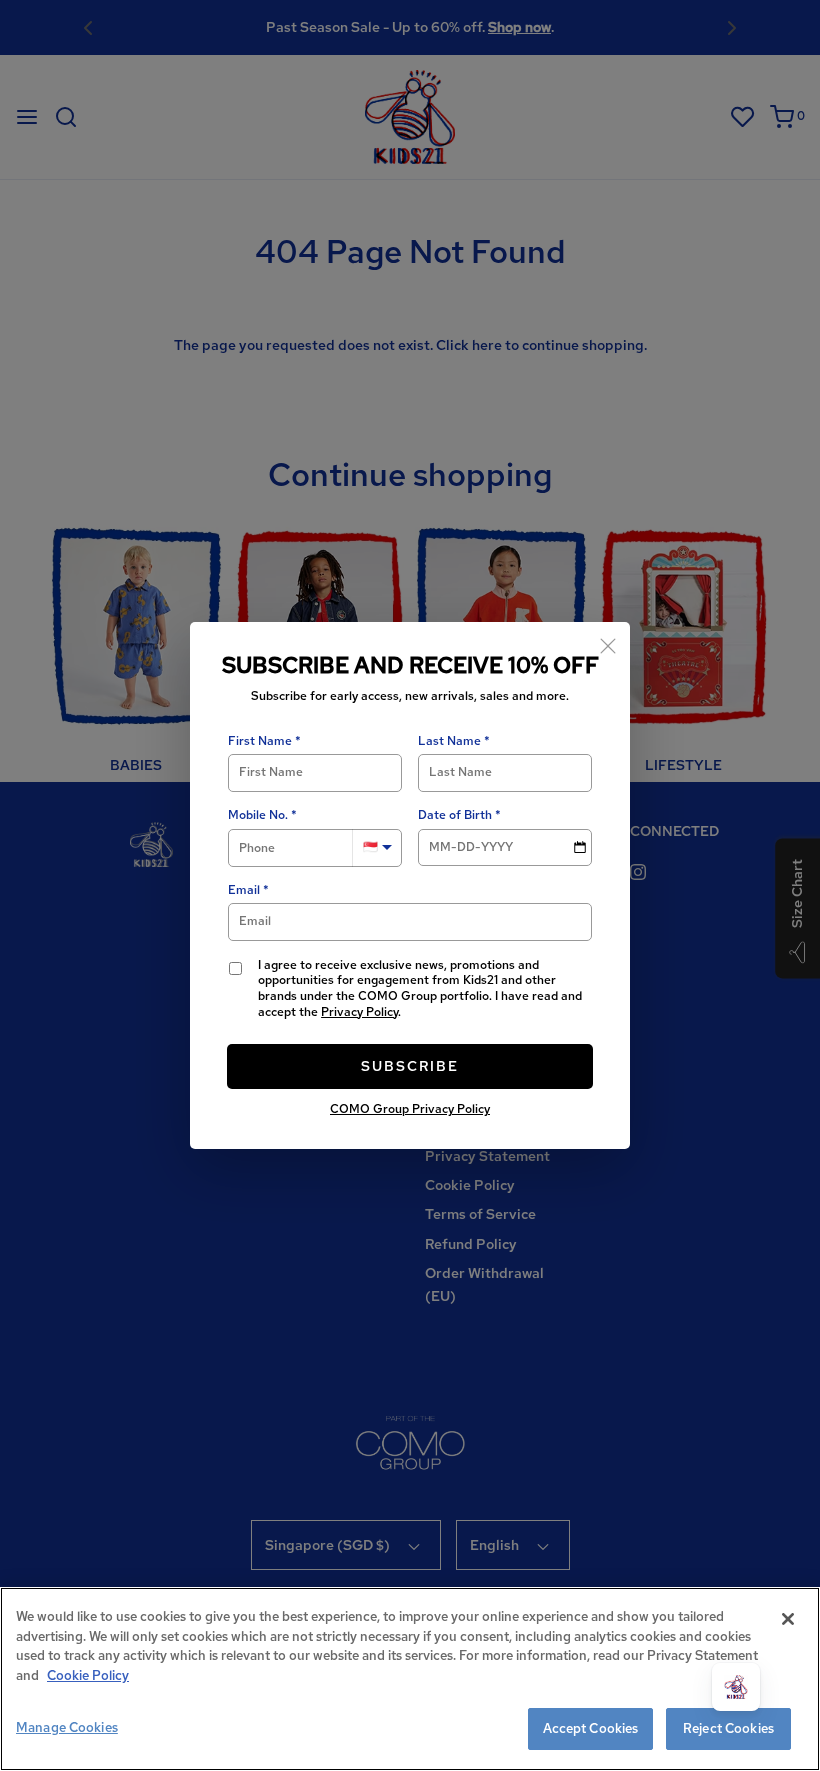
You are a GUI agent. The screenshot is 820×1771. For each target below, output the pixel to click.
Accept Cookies (591, 1728)
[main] (410, 1679)
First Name (260, 741)
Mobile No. (258, 815)
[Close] (608, 644)
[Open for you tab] (736, 1687)
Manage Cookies (67, 1727)
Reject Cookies (728, 1728)
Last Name (449, 741)
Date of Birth (455, 815)
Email (244, 890)
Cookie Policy (88, 1675)
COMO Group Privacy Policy (410, 1109)
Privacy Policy (359, 1012)
